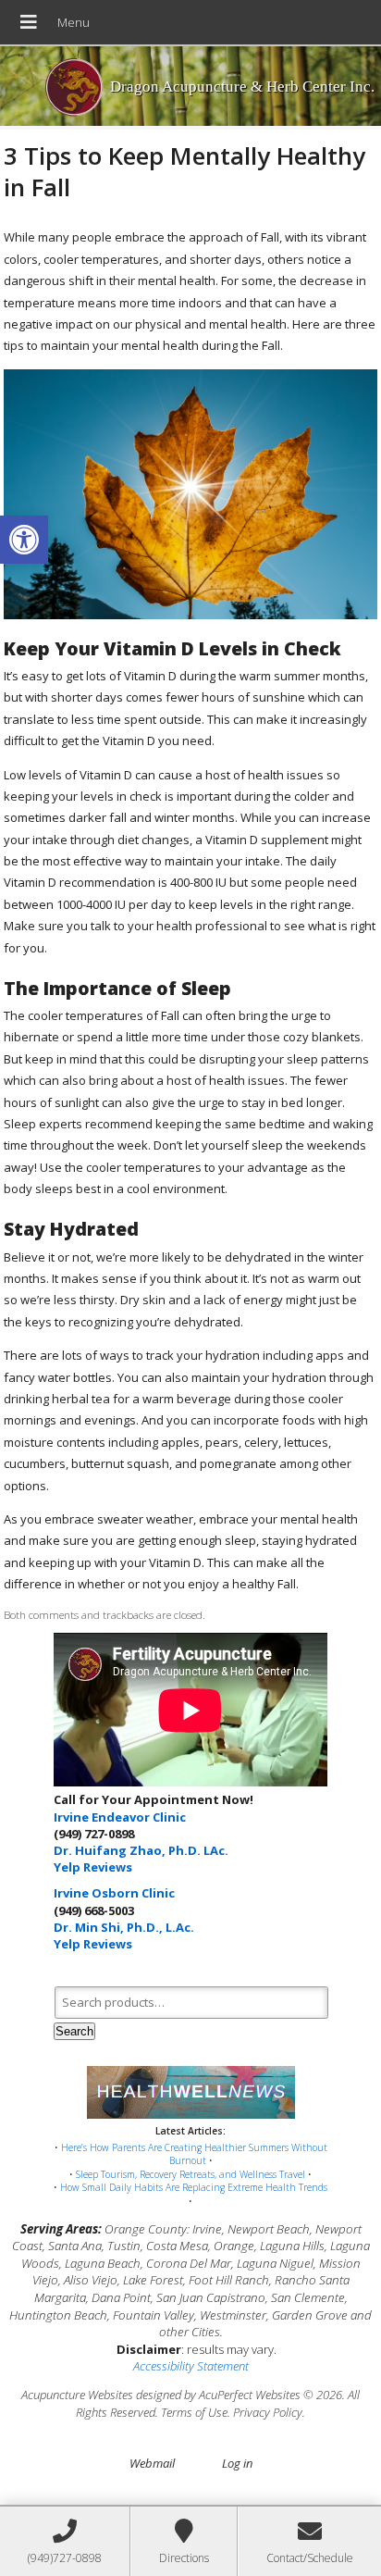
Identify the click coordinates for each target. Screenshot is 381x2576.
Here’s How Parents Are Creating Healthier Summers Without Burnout (194, 2154)
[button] (24, 540)
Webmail (152, 2463)
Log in (237, 2463)
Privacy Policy (268, 2412)
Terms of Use (194, 2412)
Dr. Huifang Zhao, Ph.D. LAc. (141, 1850)
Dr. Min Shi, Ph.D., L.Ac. (124, 1927)
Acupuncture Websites (77, 2395)
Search (74, 2031)
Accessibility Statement (191, 2366)
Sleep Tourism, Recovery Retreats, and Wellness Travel (190, 2174)
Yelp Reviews (93, 1867)
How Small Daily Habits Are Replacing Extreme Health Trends (194, 2187)
